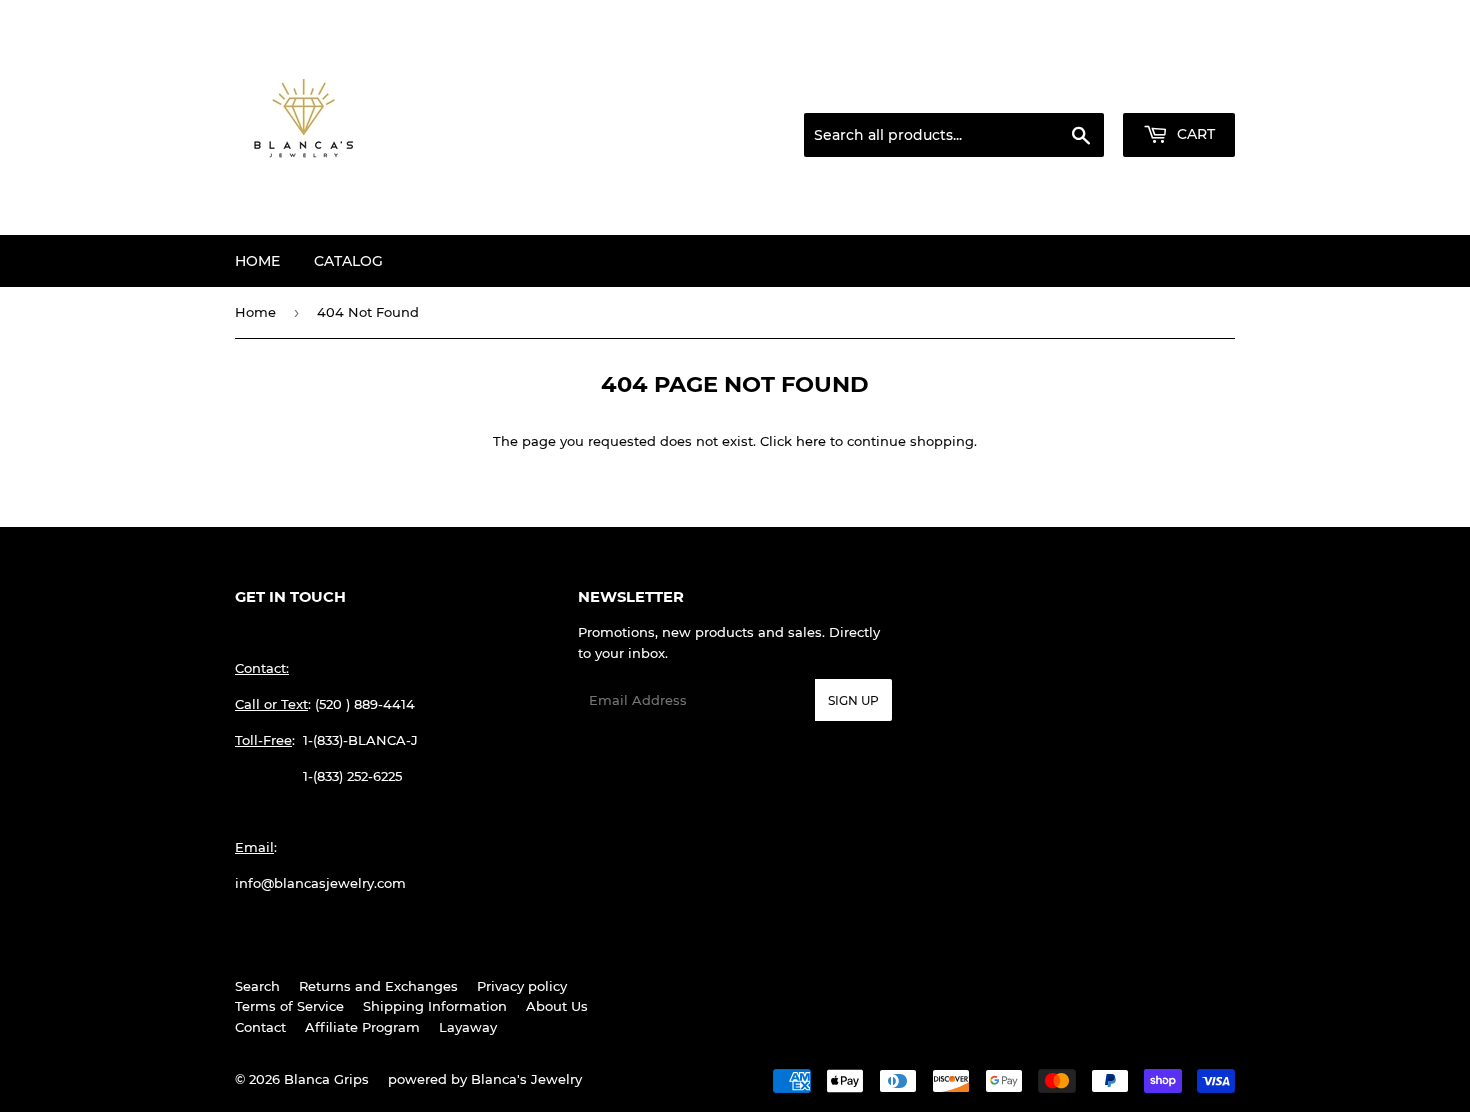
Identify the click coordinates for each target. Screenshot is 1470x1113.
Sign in (1077, 89)
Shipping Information (435, 1006)
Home (257, 261)
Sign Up (853, 700)
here (811, 441)
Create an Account (1180, 89)
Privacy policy (522, 986)
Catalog (348, 261)
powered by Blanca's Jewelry (485, 1079)
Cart (1194, 134)
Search (257, 986)
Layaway (468, 1027)
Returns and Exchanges (378, 986)
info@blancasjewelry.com (320, 883)
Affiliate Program (362, 1027)
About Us (557, 1006)
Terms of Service (289, 1006)
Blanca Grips (326, 1079)
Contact (260, 1027)
